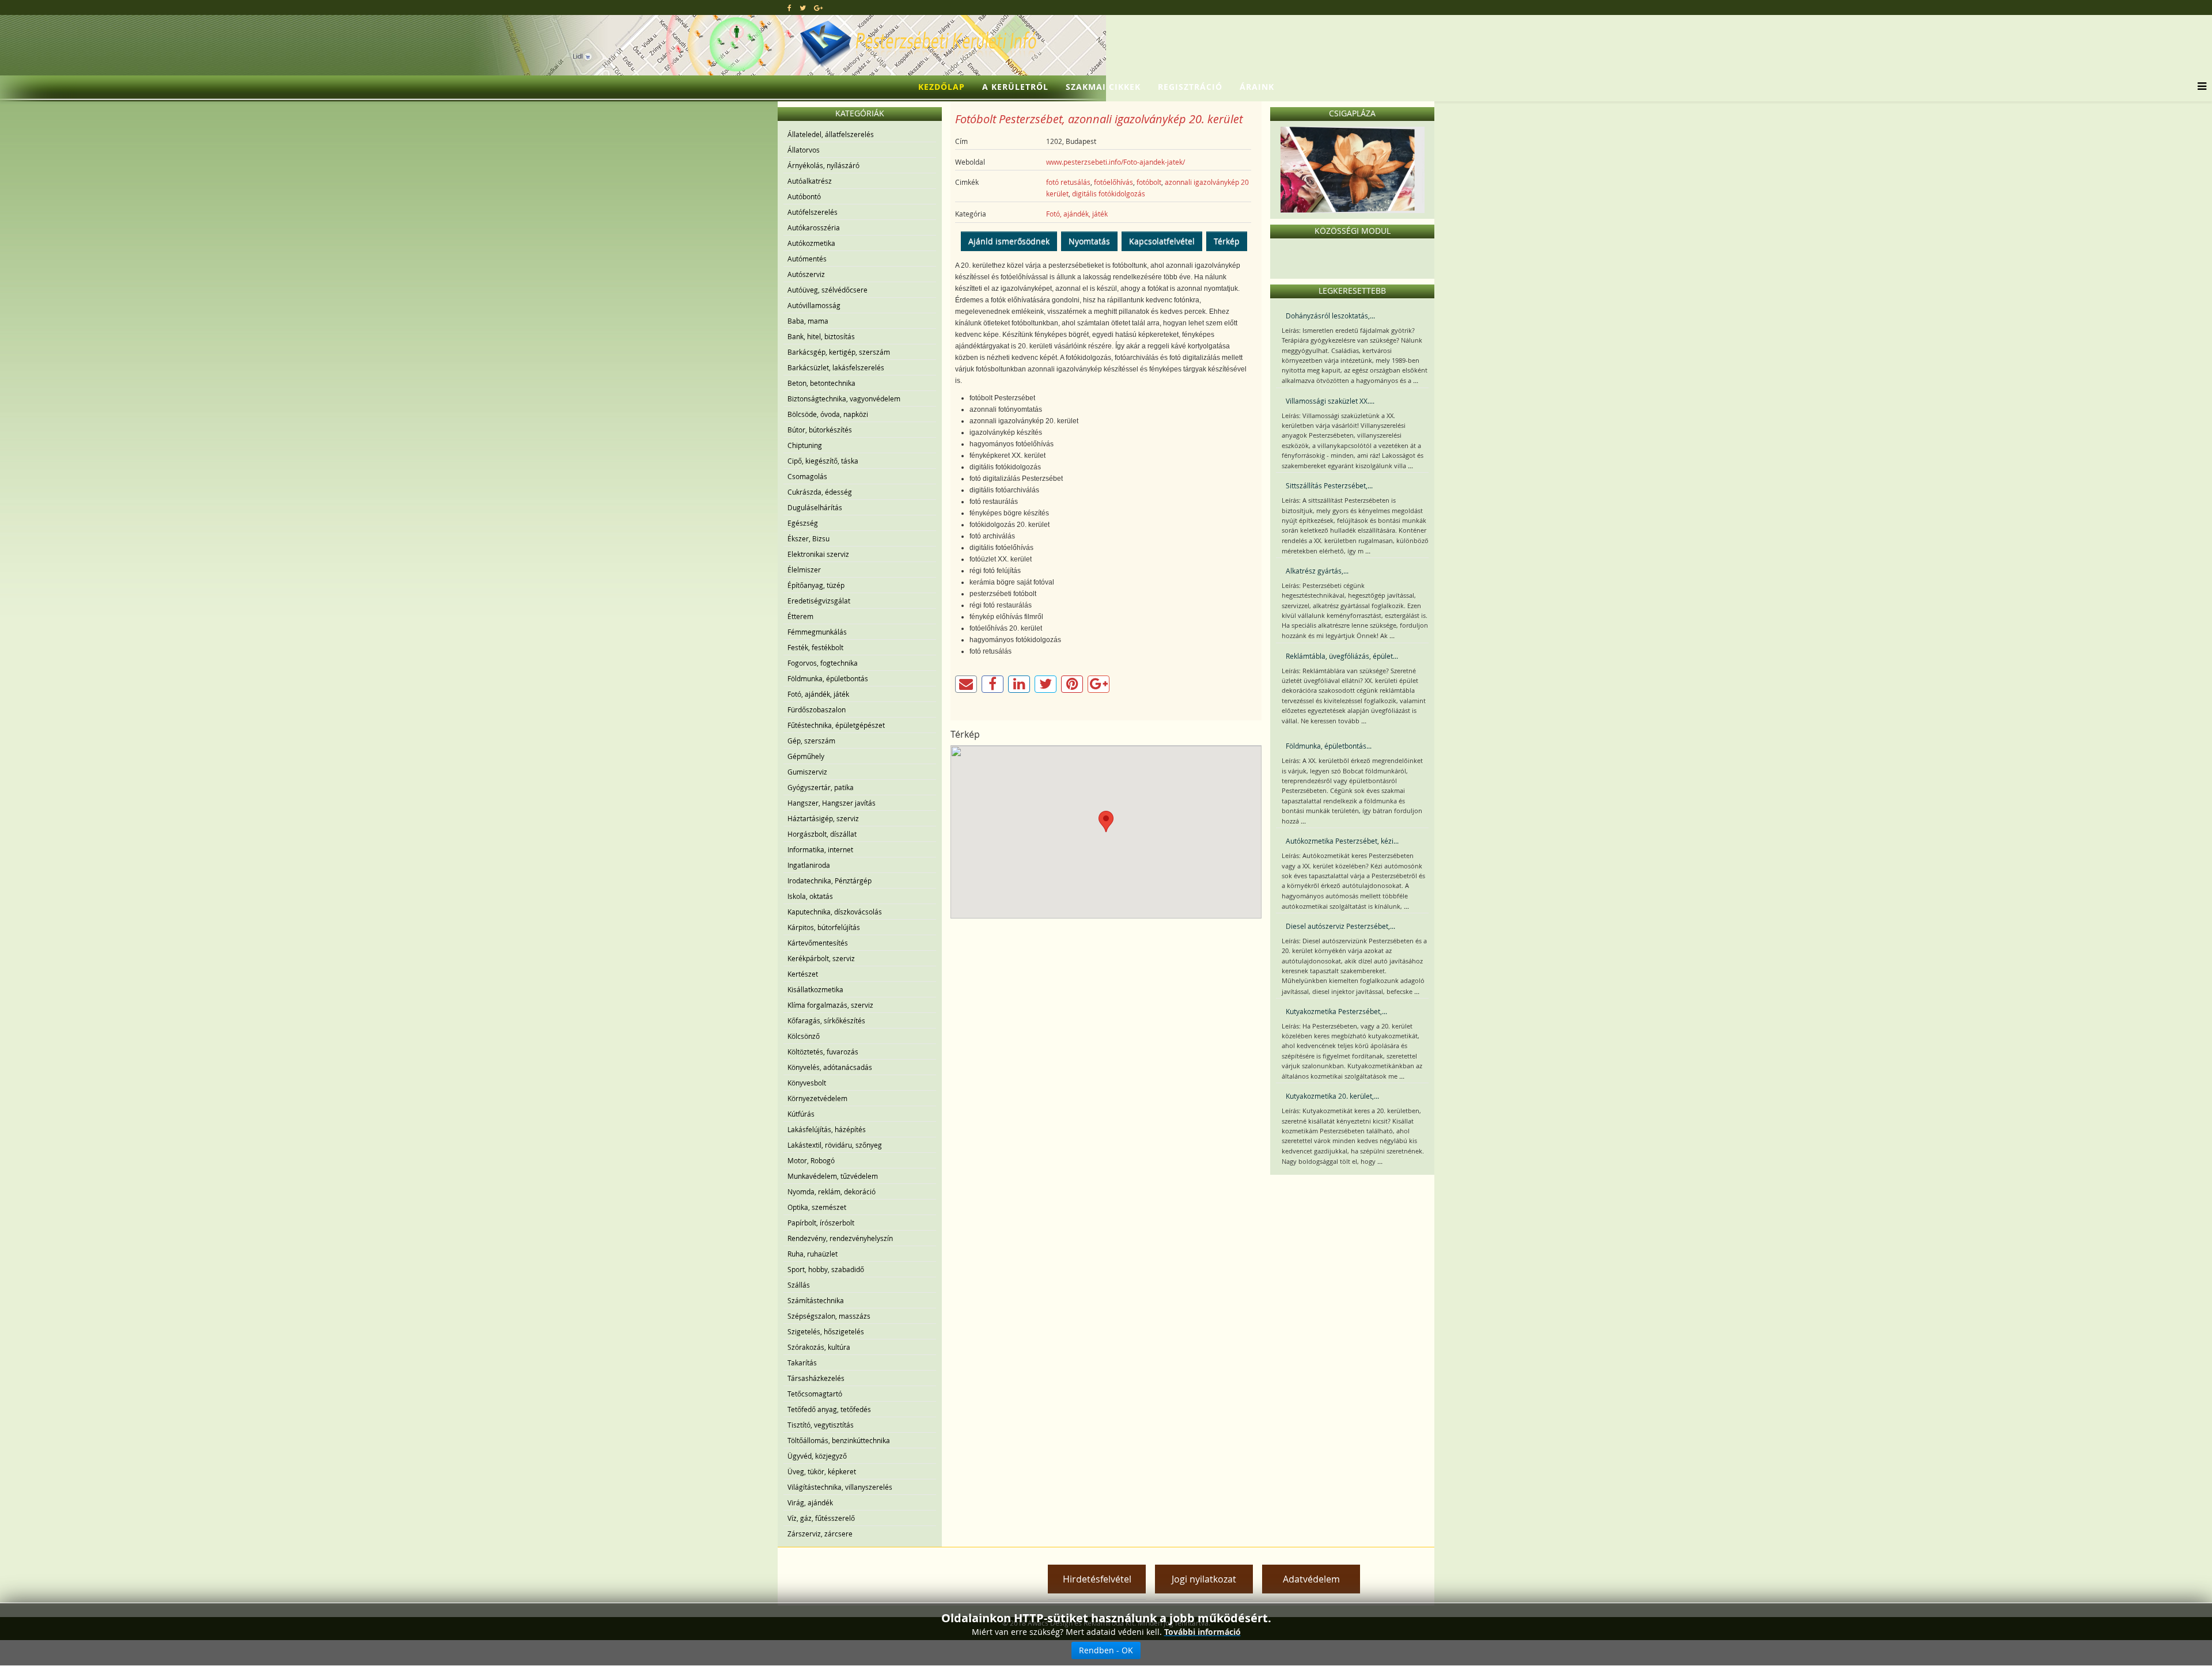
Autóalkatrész (810, 181)
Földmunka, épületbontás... (1329, 746)
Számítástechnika (816, 1300)
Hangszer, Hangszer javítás (832, 803)
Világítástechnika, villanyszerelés (840, 1487)
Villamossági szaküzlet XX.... (1330, 401)
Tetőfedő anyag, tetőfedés (829, 1409)
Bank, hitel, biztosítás (821, 336)
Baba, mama (808, 321)
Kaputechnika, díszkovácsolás (835, 912)
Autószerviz (806, 274)
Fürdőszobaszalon (817, 709)
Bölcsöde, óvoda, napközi (828, 414)
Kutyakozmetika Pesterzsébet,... (1336, 1011)
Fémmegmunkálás (817, 632)
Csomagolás (807, 476)
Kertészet (803, 974)
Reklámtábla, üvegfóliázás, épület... (1342, 656)
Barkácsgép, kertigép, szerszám (839, 352)
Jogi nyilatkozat (1204, 1579)
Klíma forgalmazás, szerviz (830, 1005)
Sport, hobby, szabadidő (826, 1269)
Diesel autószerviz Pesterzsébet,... (1340, 926)
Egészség (803, 523)
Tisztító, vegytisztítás (821, 1425)
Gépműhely (806, 756)
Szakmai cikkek (1103, 87)
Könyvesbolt (807, 1083)
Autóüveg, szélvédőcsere (827, 290)
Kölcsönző (804, 1036)
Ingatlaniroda (809, 865)
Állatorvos (804, 150)
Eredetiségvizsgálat (819, 601)
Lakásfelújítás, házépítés (827, 1129)
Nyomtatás (1089, 241)
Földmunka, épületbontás (828, 678)
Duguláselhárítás (815, 507)
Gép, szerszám (811, 741)
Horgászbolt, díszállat (822, 834)
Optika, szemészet (817, 1207)
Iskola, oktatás (810, 896)
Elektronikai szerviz (818, 554)
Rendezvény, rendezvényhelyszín (840, 1238)
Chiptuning (805, 445)
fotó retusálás (1068, 182)
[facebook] (789, 7)
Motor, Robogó (811, 1160)
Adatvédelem (1311, 1579)
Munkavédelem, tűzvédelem (833, 1176)
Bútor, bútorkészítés (820, 430)
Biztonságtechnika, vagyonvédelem (844, 399)
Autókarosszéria (814, 227)
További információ (1202, 1632)
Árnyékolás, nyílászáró (823, 165)
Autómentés (807, 259)
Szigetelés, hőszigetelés (826, 1331)
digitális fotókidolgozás (1109, 193)
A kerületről (1015, 87)
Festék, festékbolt (815, 647)
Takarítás (802, 1363)
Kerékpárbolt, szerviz (821, 958)
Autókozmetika (811, 243)
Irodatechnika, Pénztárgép (829, 881)
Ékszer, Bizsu (808, 538)
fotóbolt (1149, 182)
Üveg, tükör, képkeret (822, 1471)
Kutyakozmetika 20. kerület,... (1332, 1096)
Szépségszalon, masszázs (829, 1316)
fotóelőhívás (1113, 182)
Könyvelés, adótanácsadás (830, 1067)
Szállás (799, 1285)
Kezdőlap (942, 87)
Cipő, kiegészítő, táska (823, 461)
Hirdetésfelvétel (1097, 1579)
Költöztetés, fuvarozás (823, 1052)
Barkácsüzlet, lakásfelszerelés (836, 367)
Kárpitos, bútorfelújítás (824, 927)
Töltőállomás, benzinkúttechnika (839, 1440)
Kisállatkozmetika (815, 989)
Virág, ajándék (810, 1502)
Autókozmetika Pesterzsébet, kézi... (1342, 841)
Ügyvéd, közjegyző (817, 1456)
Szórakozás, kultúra (819, 1347)
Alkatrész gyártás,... (1317, 571)
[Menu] (2199, 87)
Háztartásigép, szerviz (823, 818)
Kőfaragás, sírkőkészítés (826, 1020)
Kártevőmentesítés (818, 943)
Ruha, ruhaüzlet (813, 1254)
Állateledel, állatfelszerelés (831, 134)
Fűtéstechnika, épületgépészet (836, 725)
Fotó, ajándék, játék (818, 694)
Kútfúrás (801, 1114)
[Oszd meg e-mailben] (966, 684)
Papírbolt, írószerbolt (821, 1223)
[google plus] (818, 7)
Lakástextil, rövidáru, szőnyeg (835, 1145)
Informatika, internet (820, 849)
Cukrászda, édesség (820, 492)
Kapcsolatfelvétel (1162, 241)
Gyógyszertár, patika (821, 787)
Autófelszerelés (813, 212)
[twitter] (803, 7)
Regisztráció (1190, 87)
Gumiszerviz (807, 772)
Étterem (800, 616)
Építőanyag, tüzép (816, 585)
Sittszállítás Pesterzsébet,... (1329, 485)
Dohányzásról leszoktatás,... (1330, 316)
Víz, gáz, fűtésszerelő (821, 1518)
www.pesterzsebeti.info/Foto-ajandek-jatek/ (1116, 162)
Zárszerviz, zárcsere (820, 1534)
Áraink (1257, 87)
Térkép (1227, 241)
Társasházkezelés (816, 1378)
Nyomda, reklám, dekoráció (832, 1191)
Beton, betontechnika (821, 383)
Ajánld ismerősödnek (1009, 241)
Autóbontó (804, 196)
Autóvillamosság (814, 305)
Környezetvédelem (817, 1098)
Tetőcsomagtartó (815, 1394)
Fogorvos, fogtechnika (823, 663)
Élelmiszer (804, 570)
